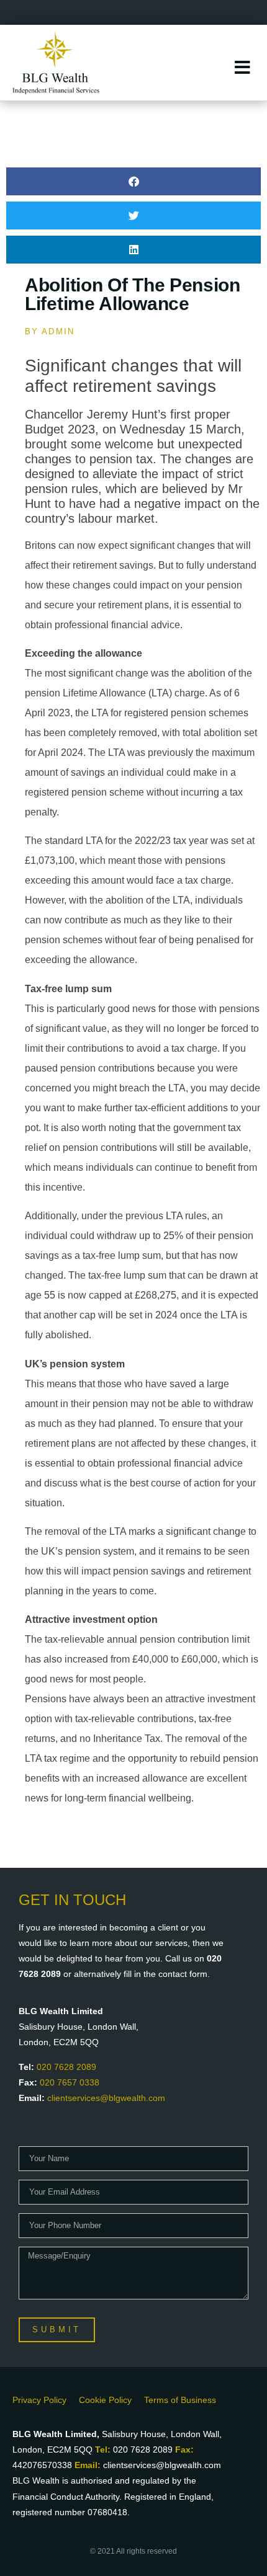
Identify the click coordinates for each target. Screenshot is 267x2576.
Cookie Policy (105, 2400)
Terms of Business (180, 2400)
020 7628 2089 (66, 2067)
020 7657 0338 (70, 2082)
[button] (133, 181)
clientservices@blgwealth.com (106, 2098)
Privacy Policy (39, 2400)
